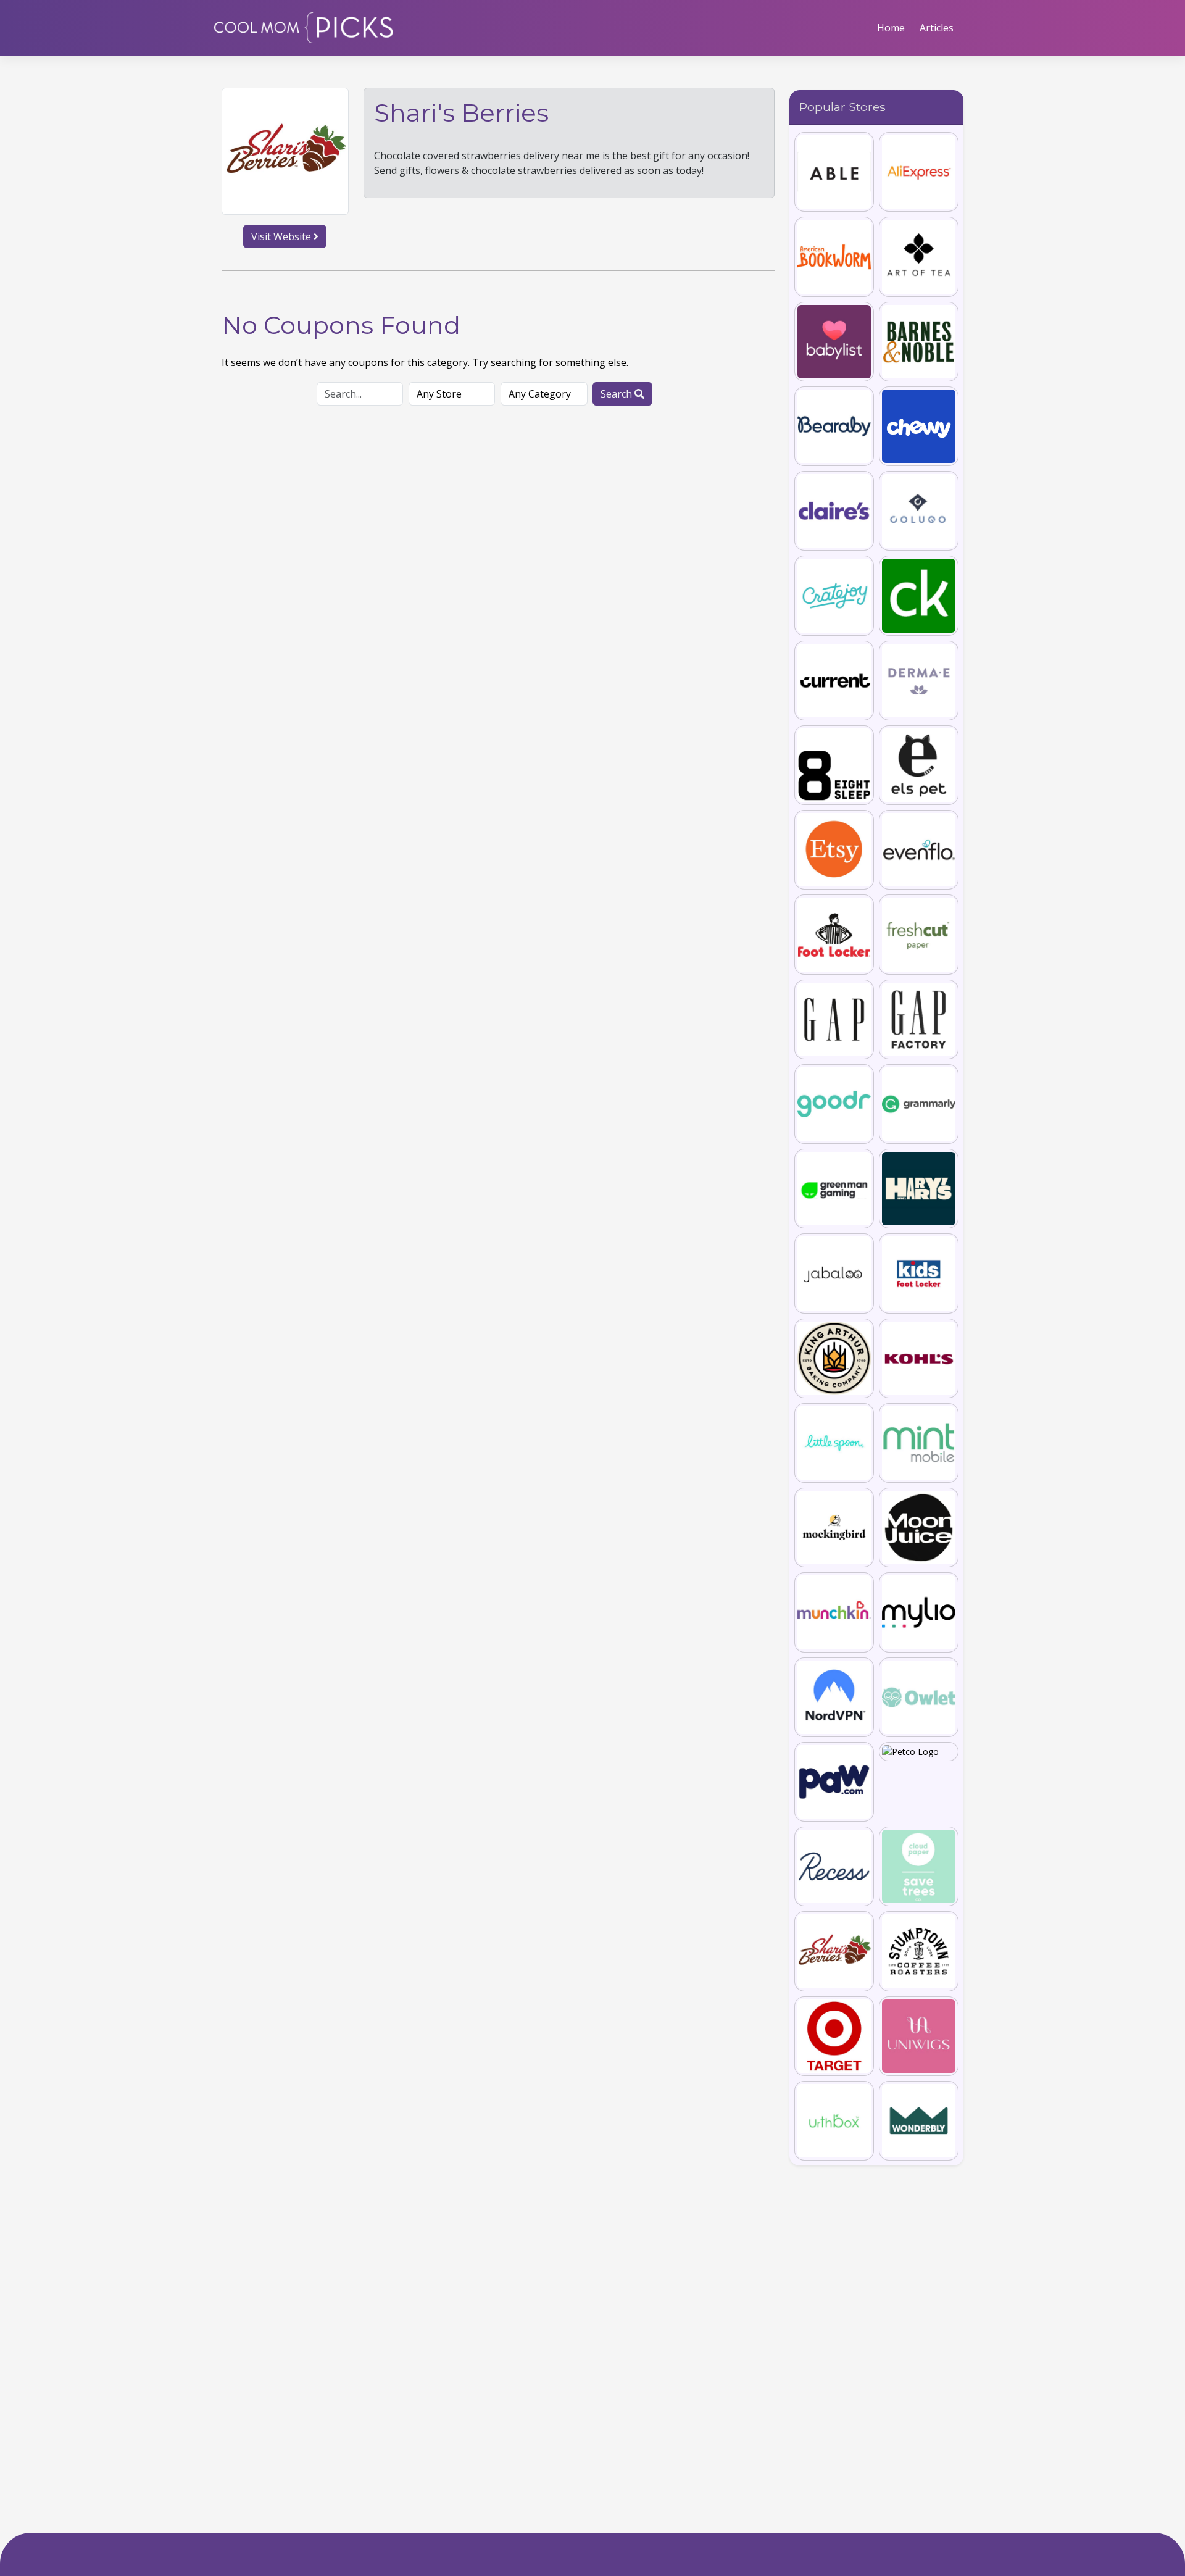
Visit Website (282, 236)
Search (617, 394)
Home (891, 28)
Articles (937, 28)
